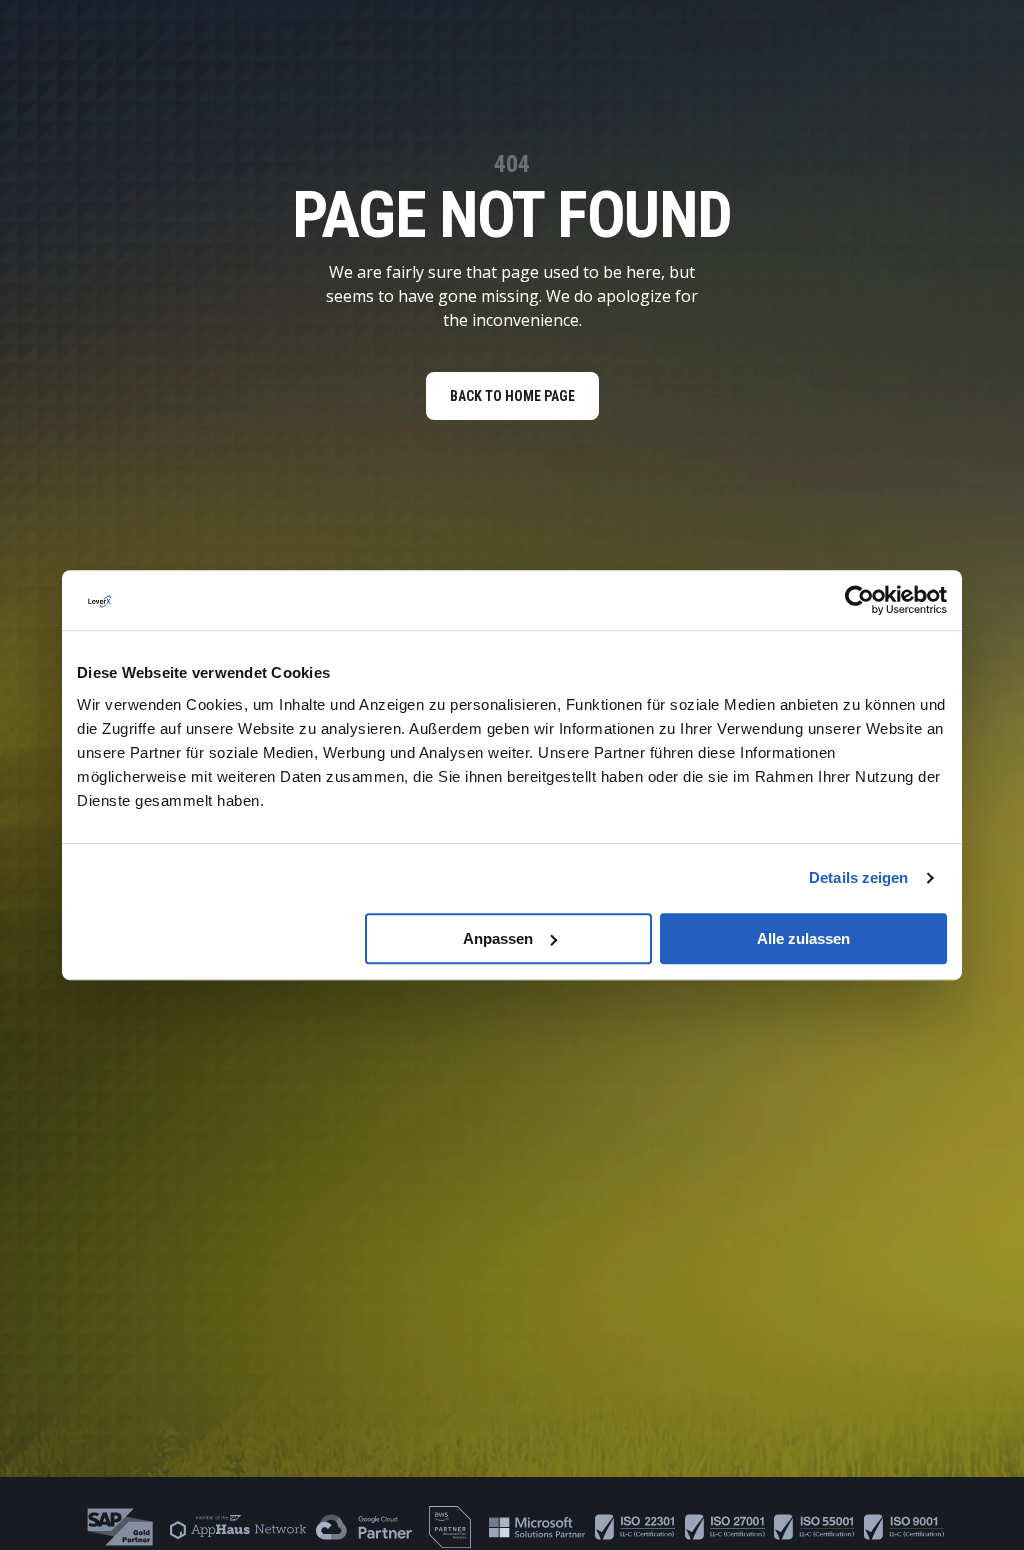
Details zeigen (858, 877)
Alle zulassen (803, 938)
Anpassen (498, 938)
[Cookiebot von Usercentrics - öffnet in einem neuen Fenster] (859, 600)
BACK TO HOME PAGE (512, 396)
